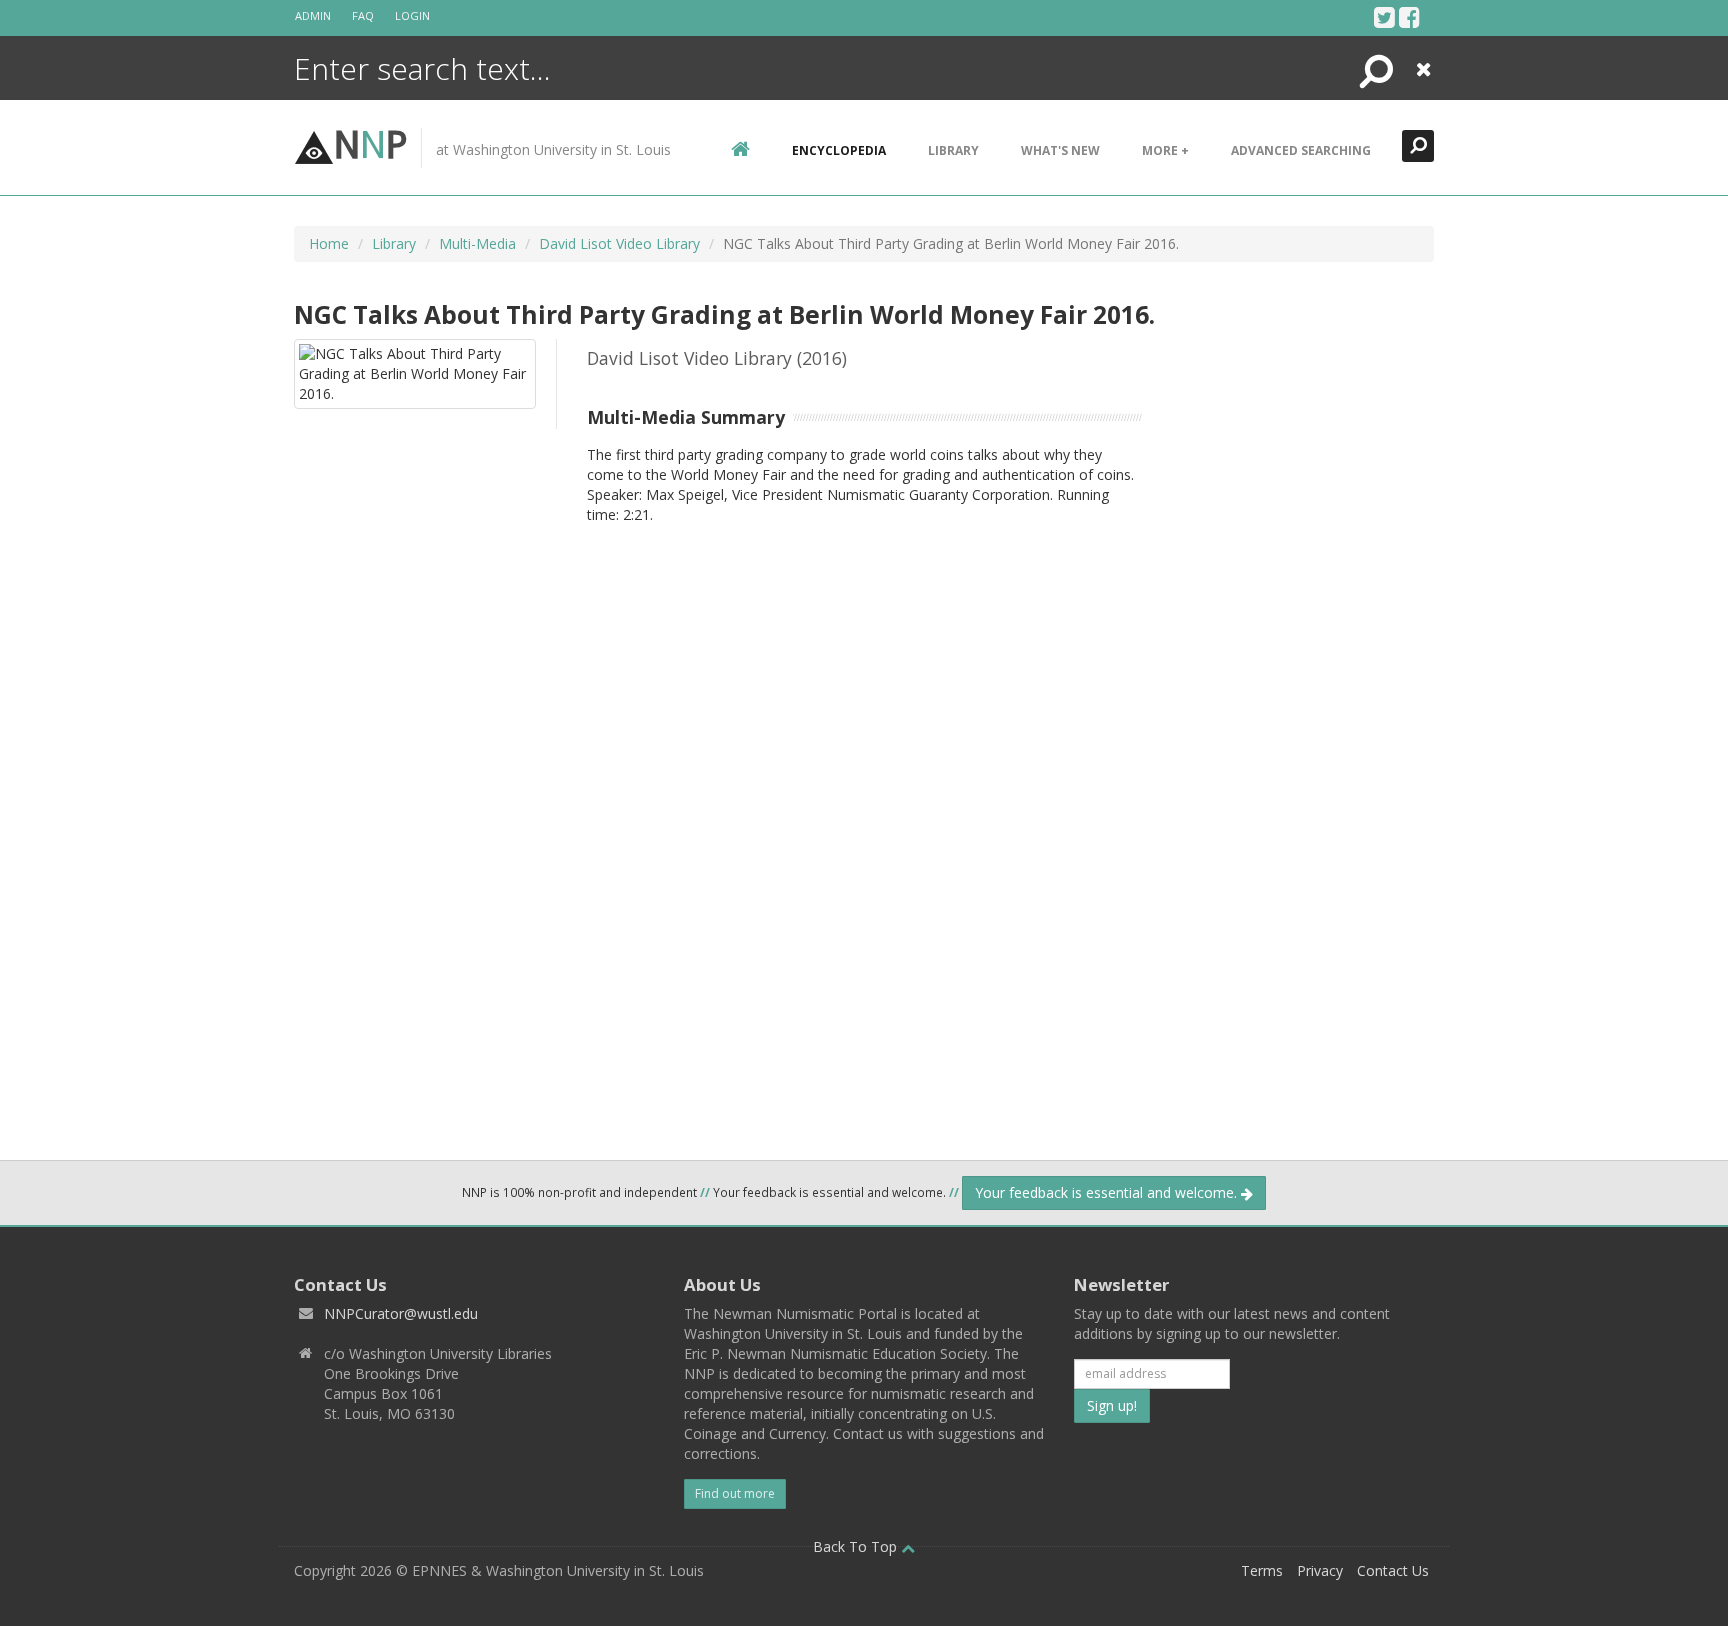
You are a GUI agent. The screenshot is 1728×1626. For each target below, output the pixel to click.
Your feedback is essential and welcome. (1108, 1192)
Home (329, 243)
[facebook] (1409, 17)
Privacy (1320, 1570)
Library (953, 150)
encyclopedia (839, 150)
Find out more (735, 1493)
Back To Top (857, 1546)
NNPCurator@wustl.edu (401, 1313)
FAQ (363, 15)
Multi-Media (477, 243)
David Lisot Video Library (619, 243)
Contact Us (1393, 1570)
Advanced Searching (1301, 150)
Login (412, 15)
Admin (313, 15)
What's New (1060, 150)
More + (1165, 150)
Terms (1262, 1570)
